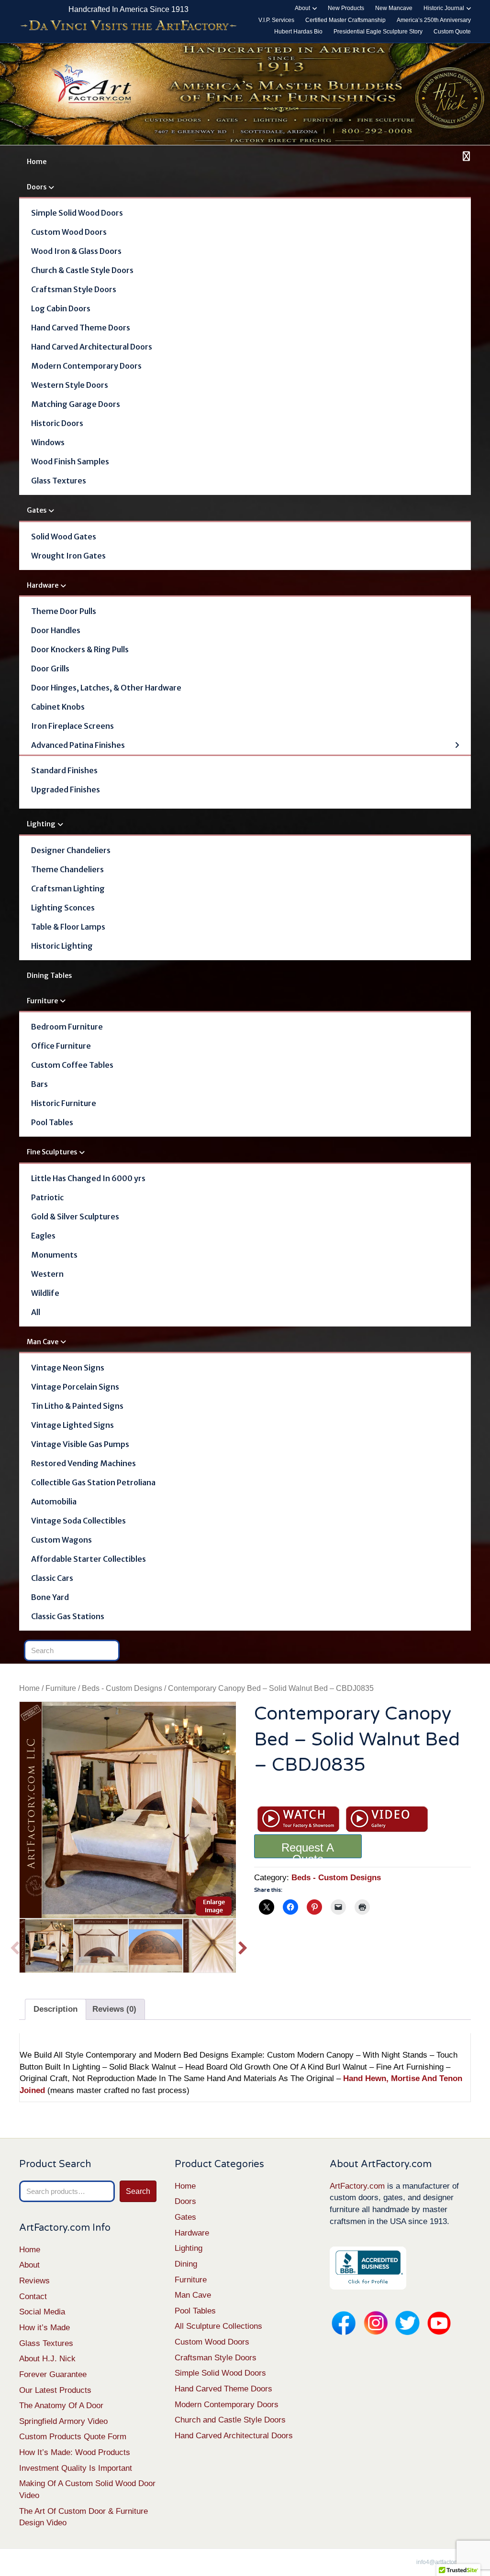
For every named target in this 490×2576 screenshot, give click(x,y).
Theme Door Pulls (64, 611)
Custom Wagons (61, 1540)
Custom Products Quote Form (73, 2437)
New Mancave (394, 8)
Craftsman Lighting (68, 888)
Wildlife (45, 1293)
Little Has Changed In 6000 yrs (88, 1178)
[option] (128, 1810)
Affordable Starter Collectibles (89, 1559)
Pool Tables (52, 1122)
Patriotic (47, 1197)
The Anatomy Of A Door (61, 2406)
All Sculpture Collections (218, 2326)
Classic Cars (52, 1578)
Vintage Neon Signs (68, 1368)
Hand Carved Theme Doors (81, 328)
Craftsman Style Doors (74, 289)
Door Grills (50, 669)
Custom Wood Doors (69, 232)
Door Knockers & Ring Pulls (80, 649)
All (36, 1312)
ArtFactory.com (357, 2186)
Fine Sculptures (52, 1152)
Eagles (43, 1236)
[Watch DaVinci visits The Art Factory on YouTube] (128, 26)
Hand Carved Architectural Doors (92, 347)
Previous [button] (15, 1946)
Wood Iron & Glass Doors (76, 251)
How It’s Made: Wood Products (75, 2452)
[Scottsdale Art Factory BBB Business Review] (368, 2268)
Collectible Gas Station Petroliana (93, 1482)
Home (37, 162)
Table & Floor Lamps (68, 927)
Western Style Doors (70, 385)
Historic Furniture (64, 1103)
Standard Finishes (64, 770)
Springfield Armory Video (63, 2421)
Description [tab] (56, 2009)
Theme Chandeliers (67, 869)
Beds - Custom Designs (122, 1688)
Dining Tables (49, 976)
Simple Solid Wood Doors (77, 213)
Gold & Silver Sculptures (75, 1217)
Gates (37, 510)
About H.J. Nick (47, 2359)
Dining (186, 2264)
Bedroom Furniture (67, 1027)
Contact (33, 2296)
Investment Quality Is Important (76, 2468)
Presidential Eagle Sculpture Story (378, 32)
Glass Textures (59, 481)
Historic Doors (57, 423)
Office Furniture (61, 1046)
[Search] (465, 156)
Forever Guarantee (53, 2374)
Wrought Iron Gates (68, 556)
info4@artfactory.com (444, 2562)
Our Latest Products (55, 2390)
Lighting (41, 824)
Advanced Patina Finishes (78, 745)
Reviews (34, 2281)
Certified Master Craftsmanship (345, 20)
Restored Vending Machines (84, 1463)
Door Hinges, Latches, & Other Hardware (106, 688)
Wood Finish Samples (70, 461)
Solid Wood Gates (64, 537)
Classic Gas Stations (68, 1616)
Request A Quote (308, 1850)
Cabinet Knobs (58, 707)
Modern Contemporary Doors (86, 366)
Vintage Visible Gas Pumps (80, 1444)
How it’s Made (45, 2328)
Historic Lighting (62, 946)
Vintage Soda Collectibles (78, 1521)
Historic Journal (444, 8)
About (302, 8)
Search (138, 2191)
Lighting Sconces (63, 908)
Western (47, 1274)
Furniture (42, 1001)
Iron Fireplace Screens (72, 726)
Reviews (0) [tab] (114, 2009)
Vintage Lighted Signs (72, 1425)
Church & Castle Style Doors (82, 270)
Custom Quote (452, 32)
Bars (39, 1084)
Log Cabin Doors (61, 308)
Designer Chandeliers (71, 850)
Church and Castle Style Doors (230, 2420)
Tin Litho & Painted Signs (77, 1406)
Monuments (54, 1255)
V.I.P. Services (276, 20)
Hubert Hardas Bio (298, 32)
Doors (37, 187)
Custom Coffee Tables (72, 1065)
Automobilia (54, 1502)
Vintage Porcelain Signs (75, 1387)
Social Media (42, 2312)
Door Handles (56, 630)
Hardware (43, 585)
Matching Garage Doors (76, 404)
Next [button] (243, 1946)
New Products (346, 8)
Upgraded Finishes (66, 789)
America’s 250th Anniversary (434, 20)
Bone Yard (50, 1597)
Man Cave (43, 1342)
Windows (48, 442)
